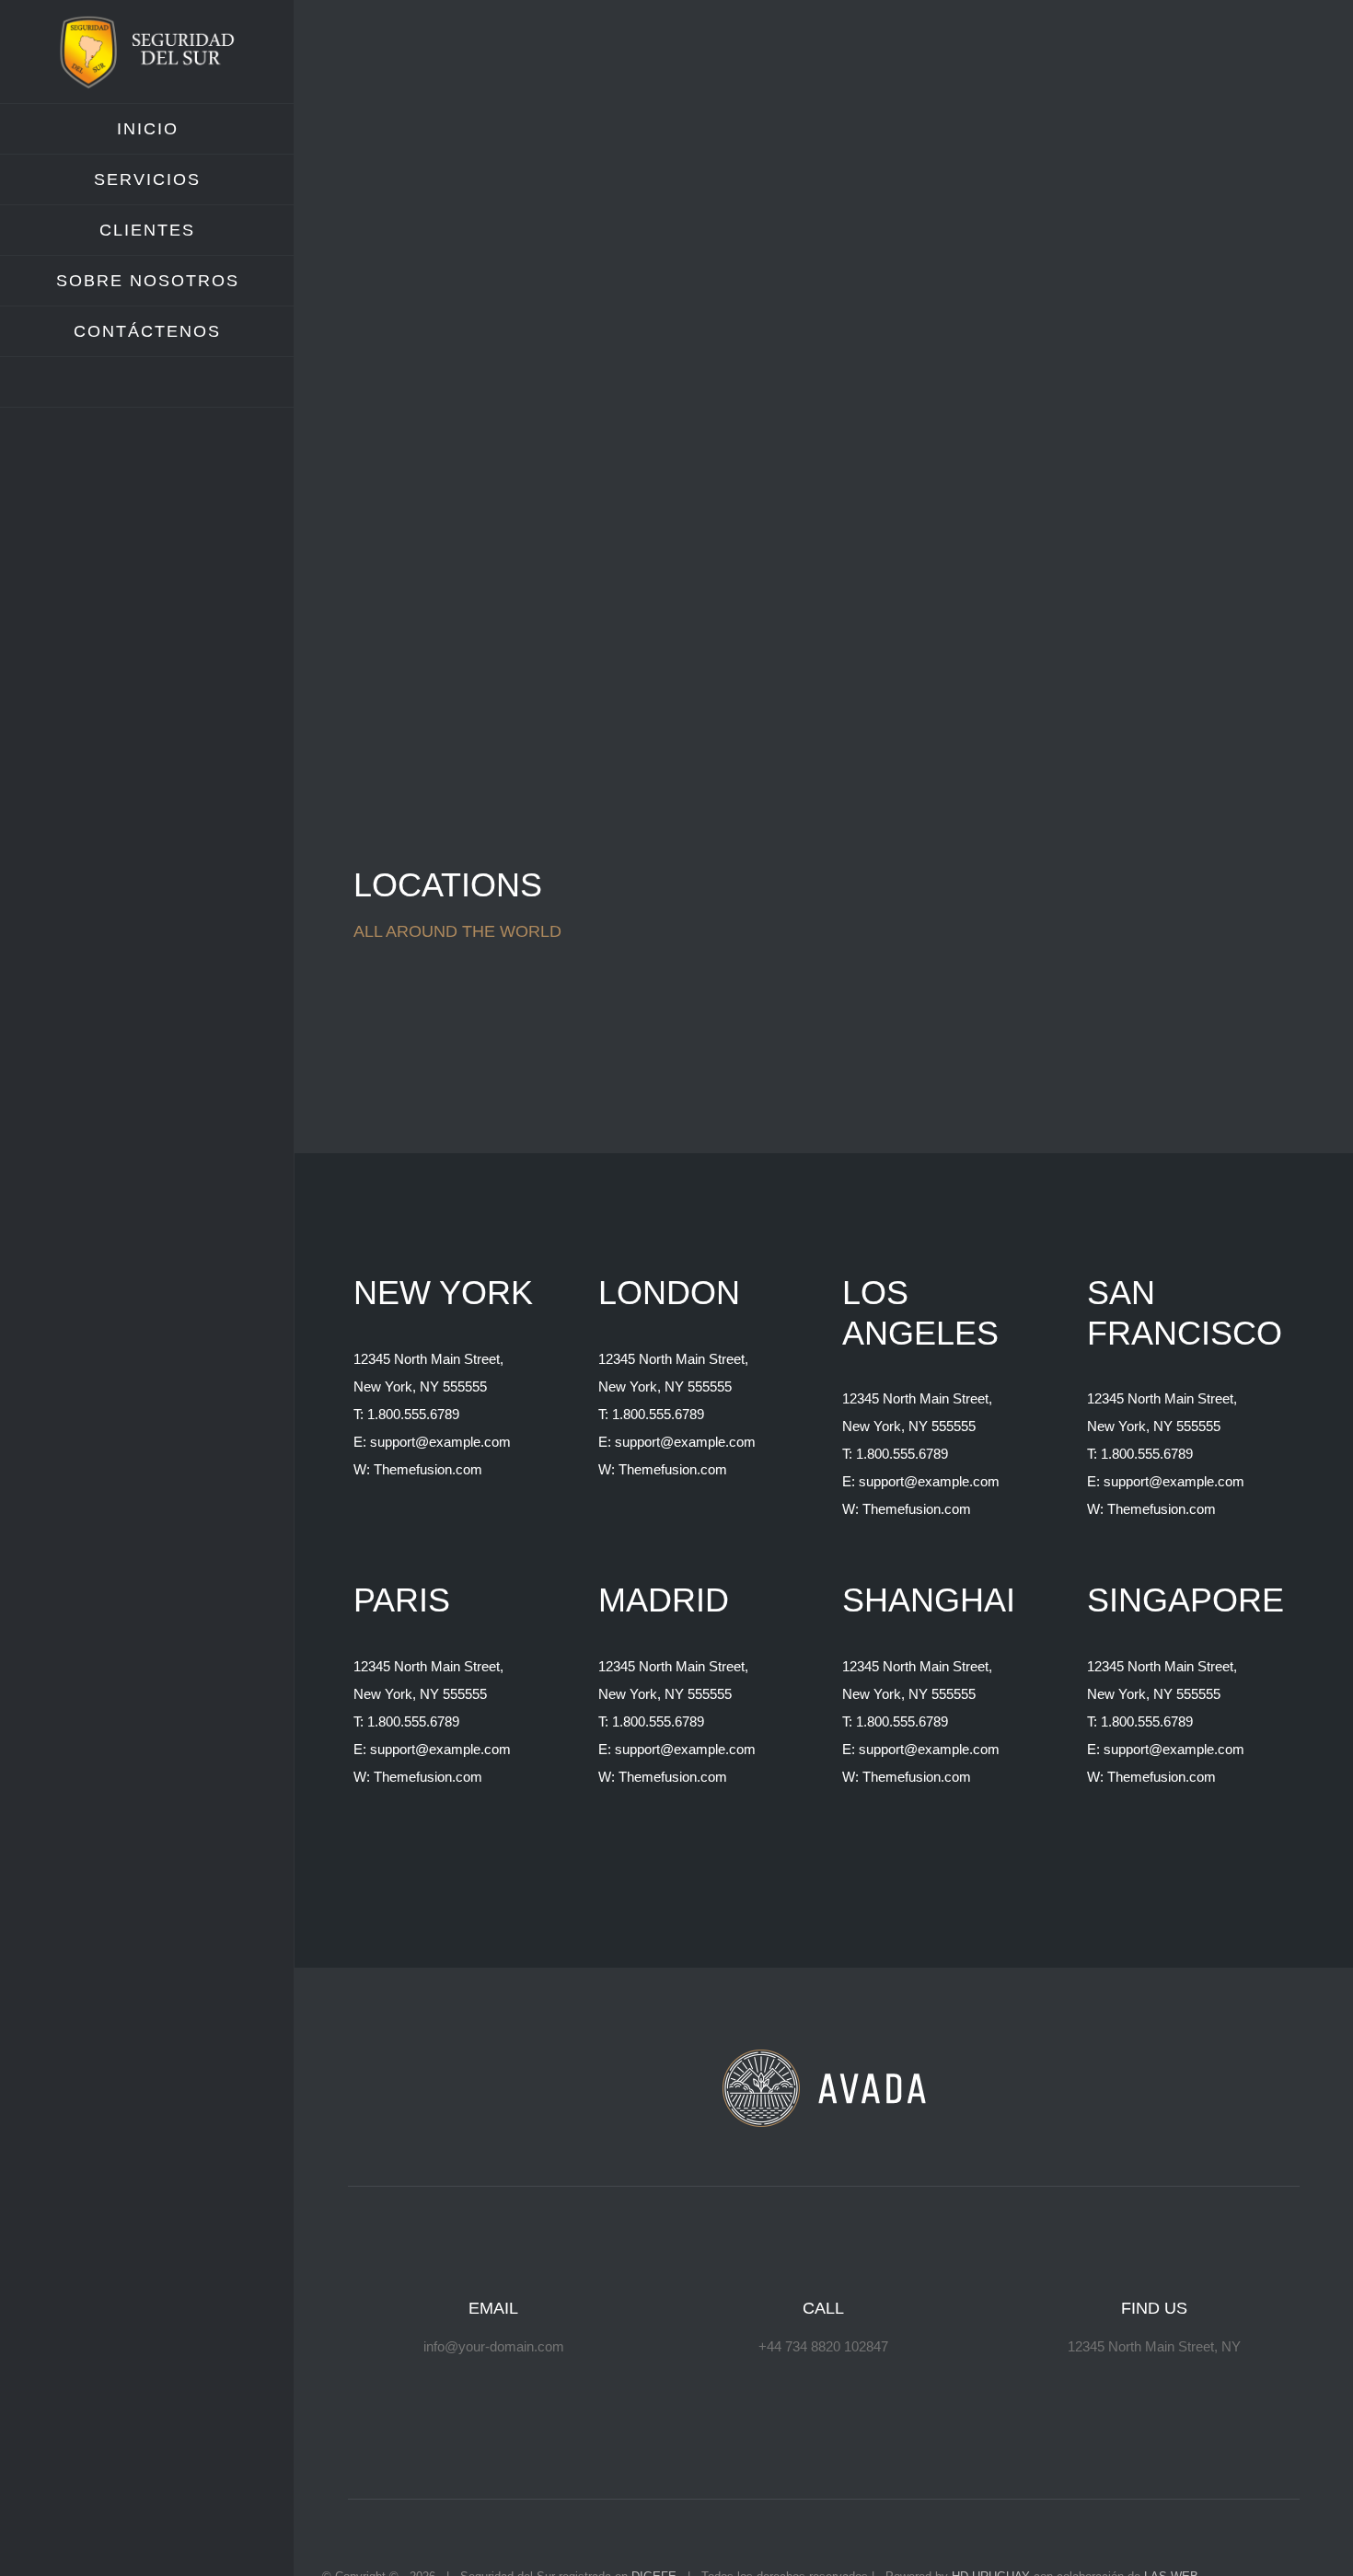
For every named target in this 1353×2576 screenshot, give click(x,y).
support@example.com (440, 1442)
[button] (147, 382)
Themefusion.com (428, 1469)
